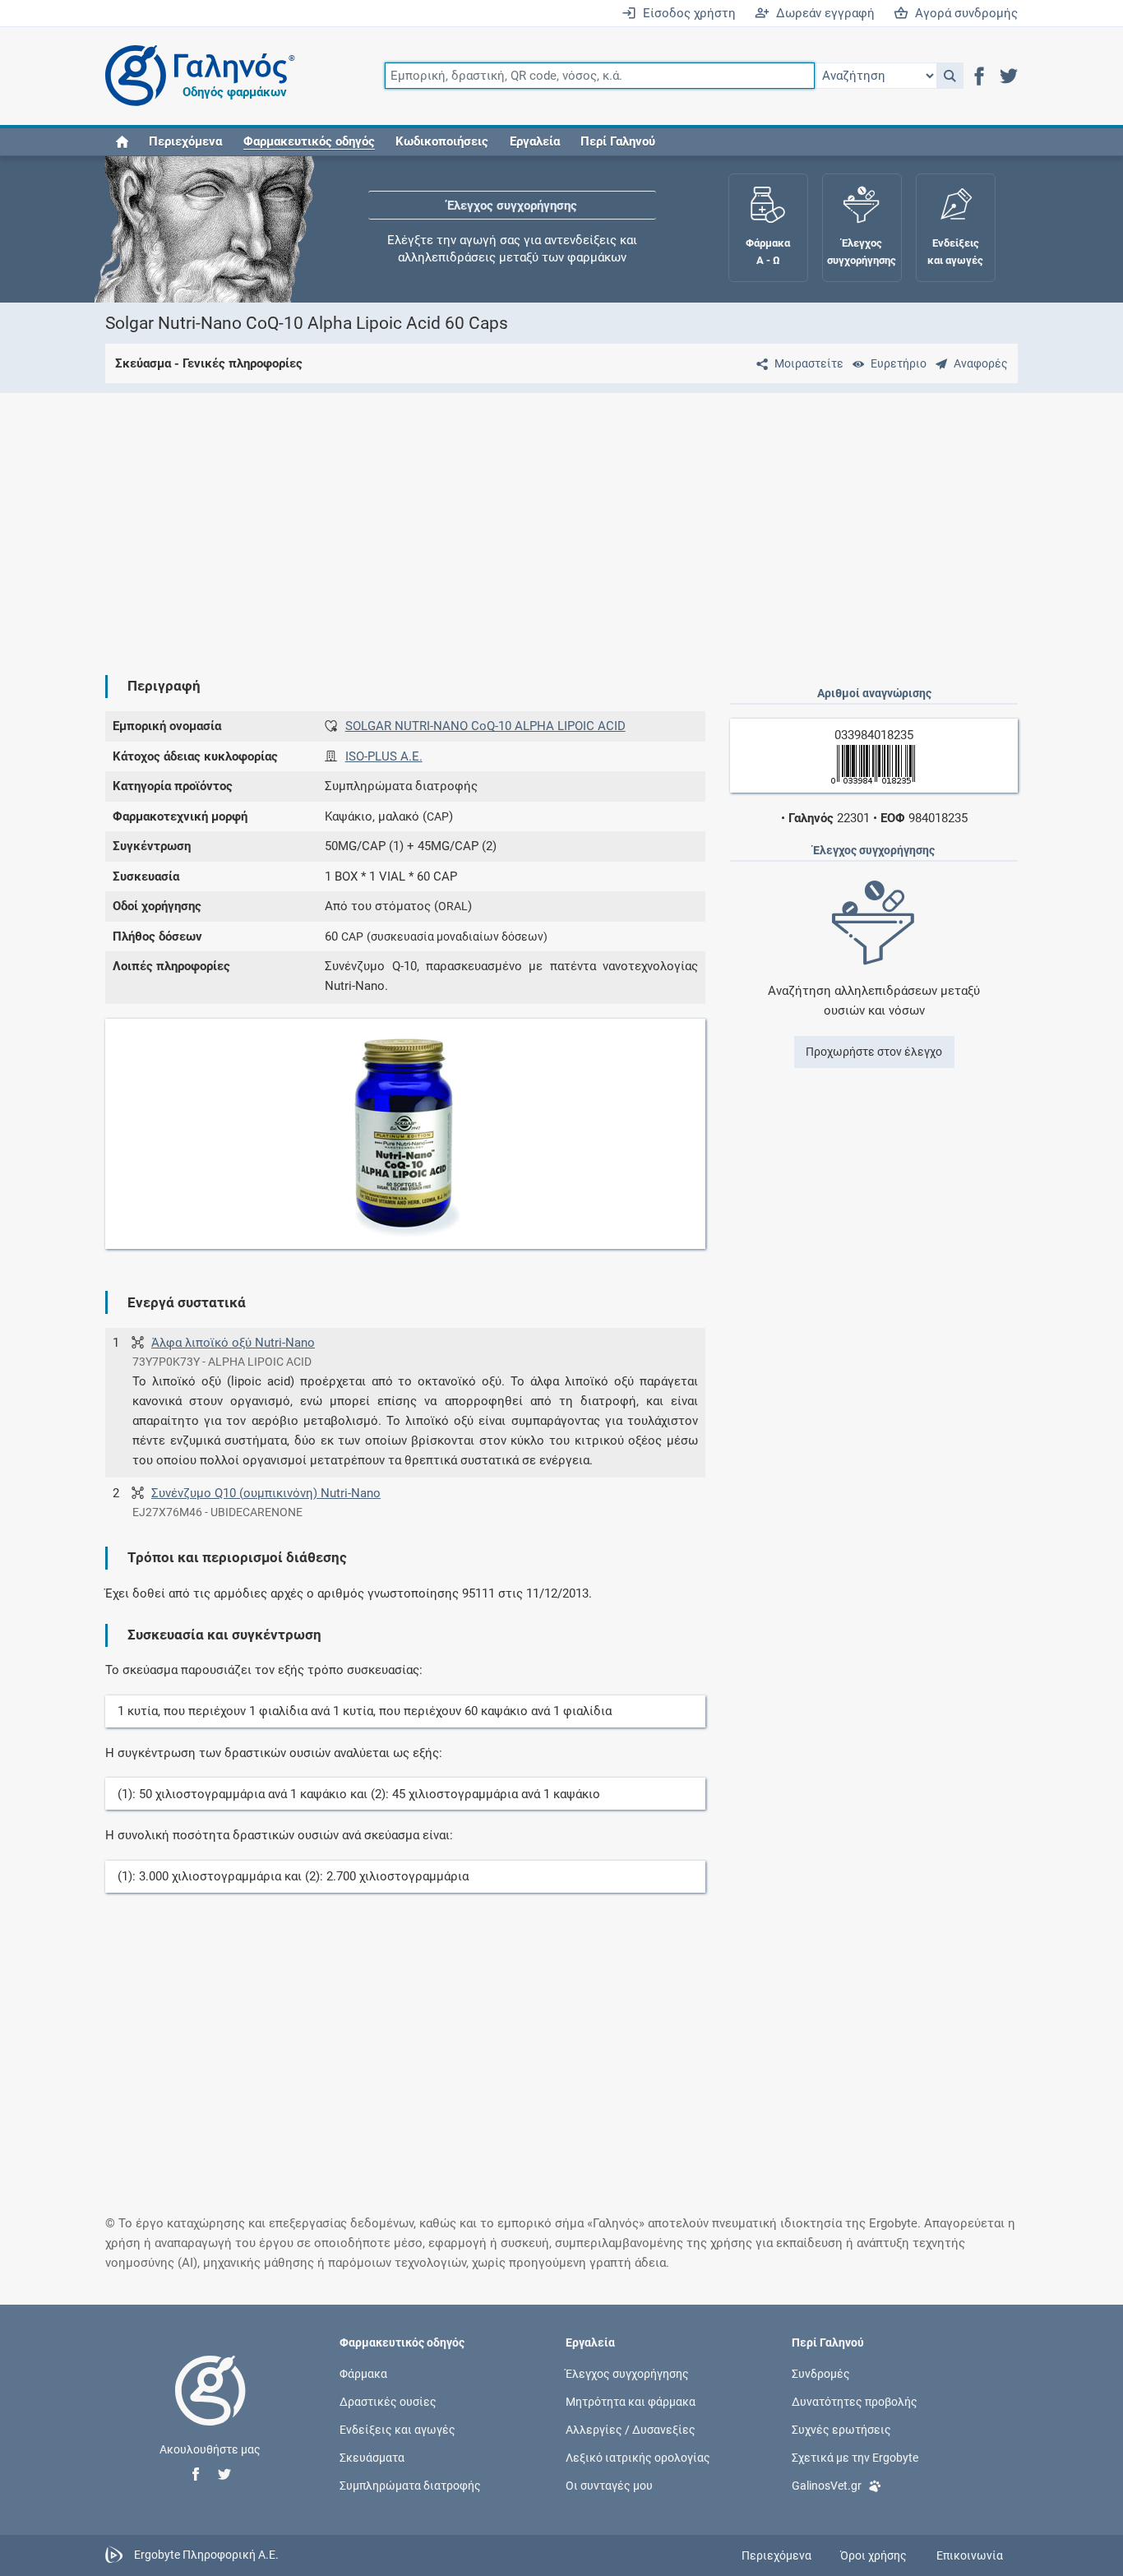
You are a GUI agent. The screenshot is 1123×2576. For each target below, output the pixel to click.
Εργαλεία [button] (535, 141)
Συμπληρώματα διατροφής (410, 2486)
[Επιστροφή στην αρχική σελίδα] (210, 2407)
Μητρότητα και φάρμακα (631, 2401)
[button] (950, 76)
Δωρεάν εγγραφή (822, 13)
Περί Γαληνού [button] (618, 141)
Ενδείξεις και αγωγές (397, 2430)
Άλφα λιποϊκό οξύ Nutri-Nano (233, 1343)
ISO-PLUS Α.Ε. (384, 756)
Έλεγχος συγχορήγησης (512, 206)
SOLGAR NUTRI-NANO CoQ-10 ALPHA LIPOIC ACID (485, 726)
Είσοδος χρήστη (686, 13)
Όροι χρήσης (873, 2555)
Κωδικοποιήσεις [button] (442, 141)
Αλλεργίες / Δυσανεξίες (631, 2430)
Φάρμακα (363, 2373)
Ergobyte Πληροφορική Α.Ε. (206, 2555)
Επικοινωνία (970, 2555)
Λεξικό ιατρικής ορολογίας (638, 2458)
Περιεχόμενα (185, 141)
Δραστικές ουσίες (388, 2401)
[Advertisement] (561, 520)
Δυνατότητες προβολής (855, 2401)
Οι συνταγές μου (609, 2486)
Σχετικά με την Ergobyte (855, 2458)
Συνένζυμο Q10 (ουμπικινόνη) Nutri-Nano (266, 1493)
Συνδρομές (821, 2373)
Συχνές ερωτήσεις (841, 2430)
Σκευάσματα (372, 2458)
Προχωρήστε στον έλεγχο (874, 1052)
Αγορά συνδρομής (963, 13)
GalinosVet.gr (827, 2486)
